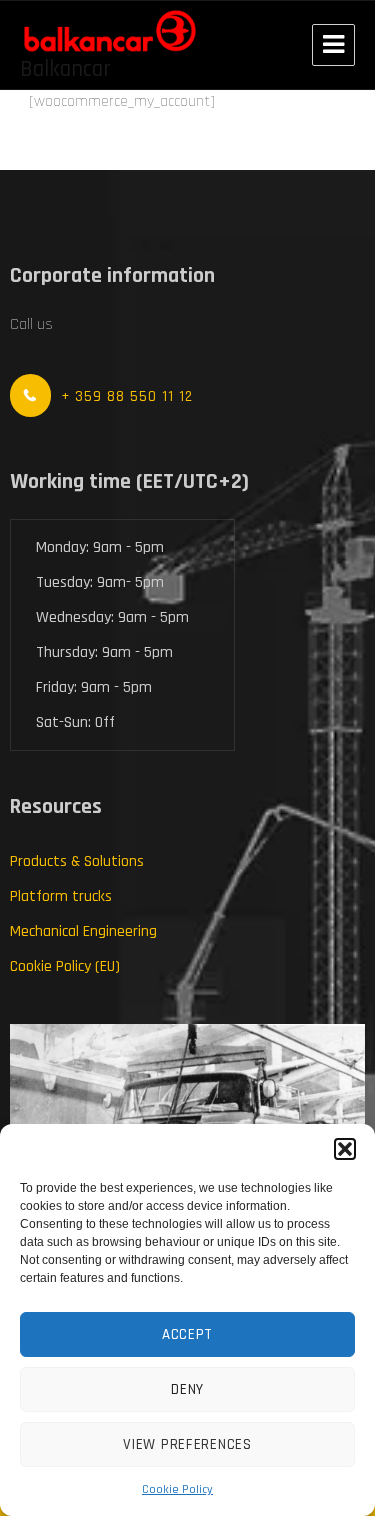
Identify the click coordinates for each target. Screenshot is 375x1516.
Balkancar (65, 69)
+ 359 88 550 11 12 (127, 396)
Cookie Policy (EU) (65, 966)
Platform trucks (61, 896)
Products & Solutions (77, 861)
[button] (345, 1149)
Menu (333, 45)
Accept (187, 1334)
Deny (187, 1389)
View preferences (187, 1444)
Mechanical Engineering (83, 931)
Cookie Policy (177, 1489)
